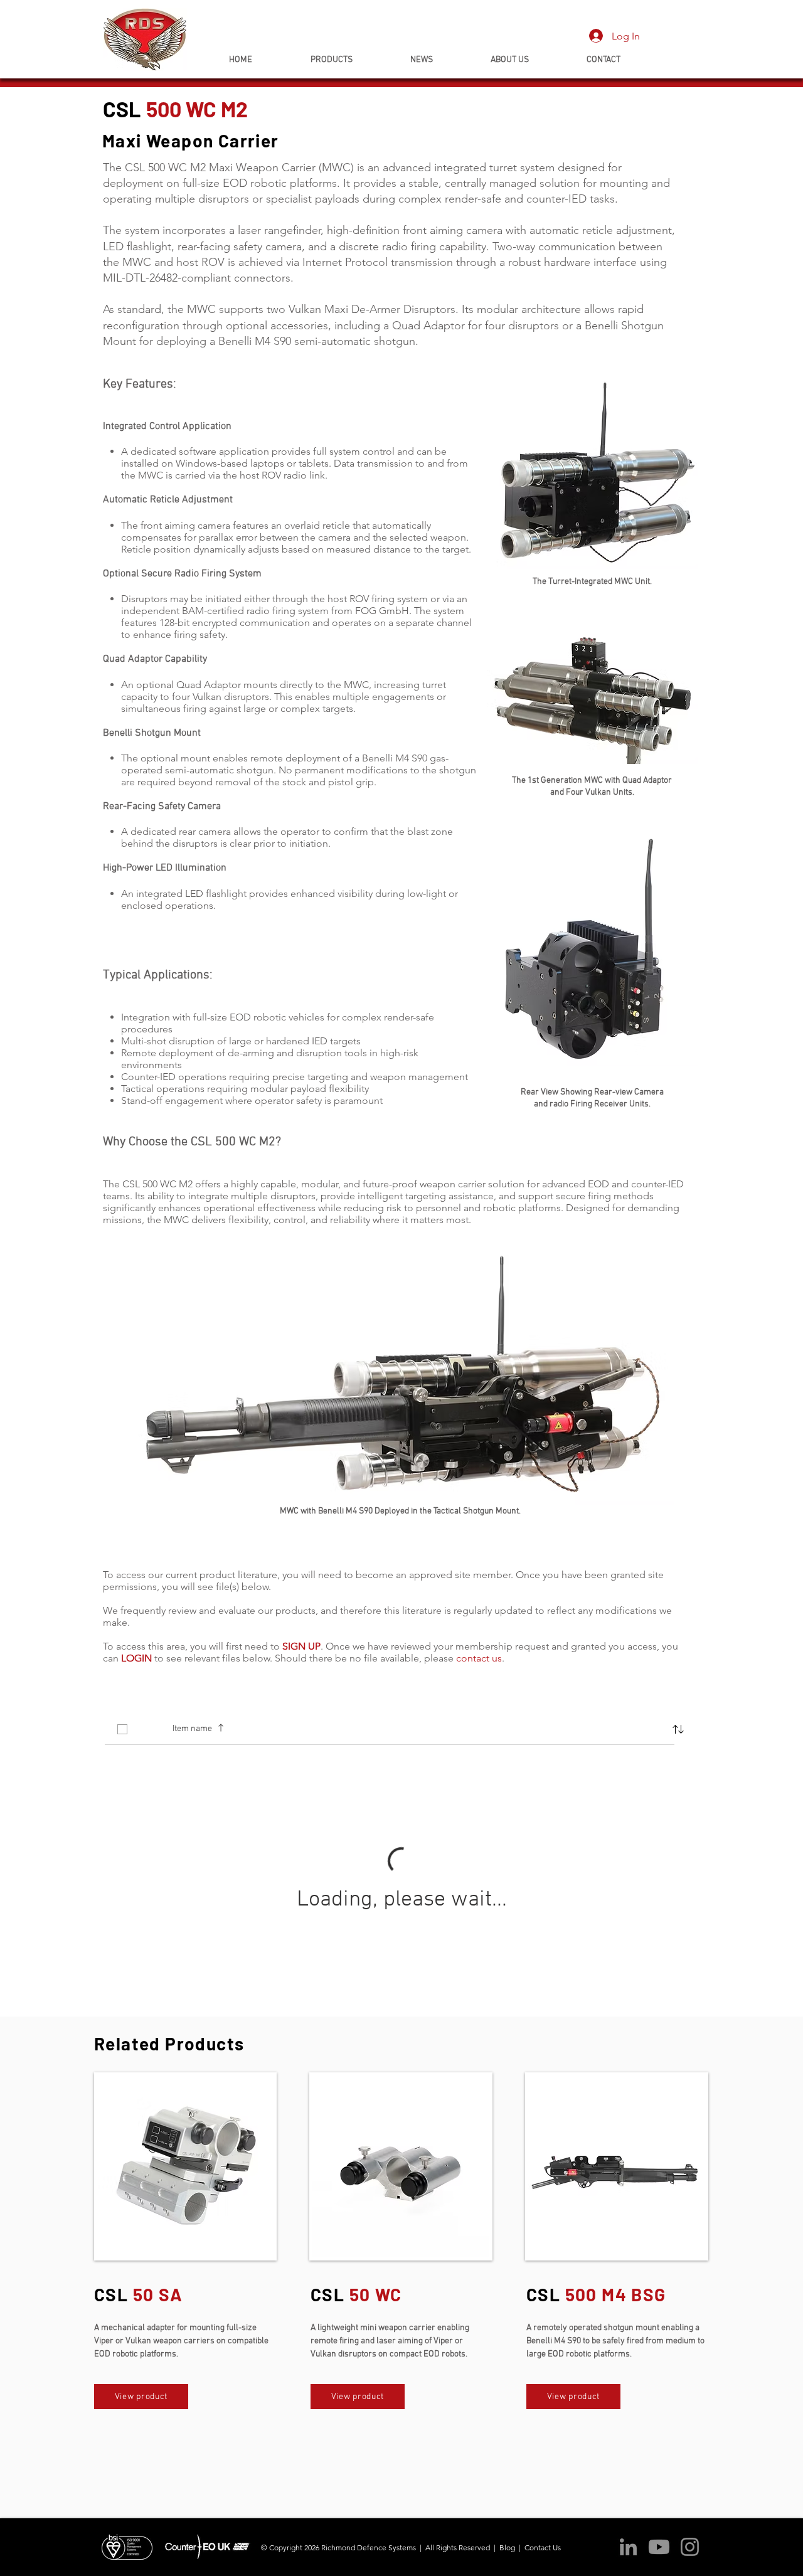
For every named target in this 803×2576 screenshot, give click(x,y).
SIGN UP (301, 1646)
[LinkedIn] (628, 2547)
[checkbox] (122, 1729)
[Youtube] (659, 2547)
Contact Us (544, 2547)
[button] (678, 1729)
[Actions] (401, 1690)
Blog (507, 2547)
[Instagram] (690, 2547)
